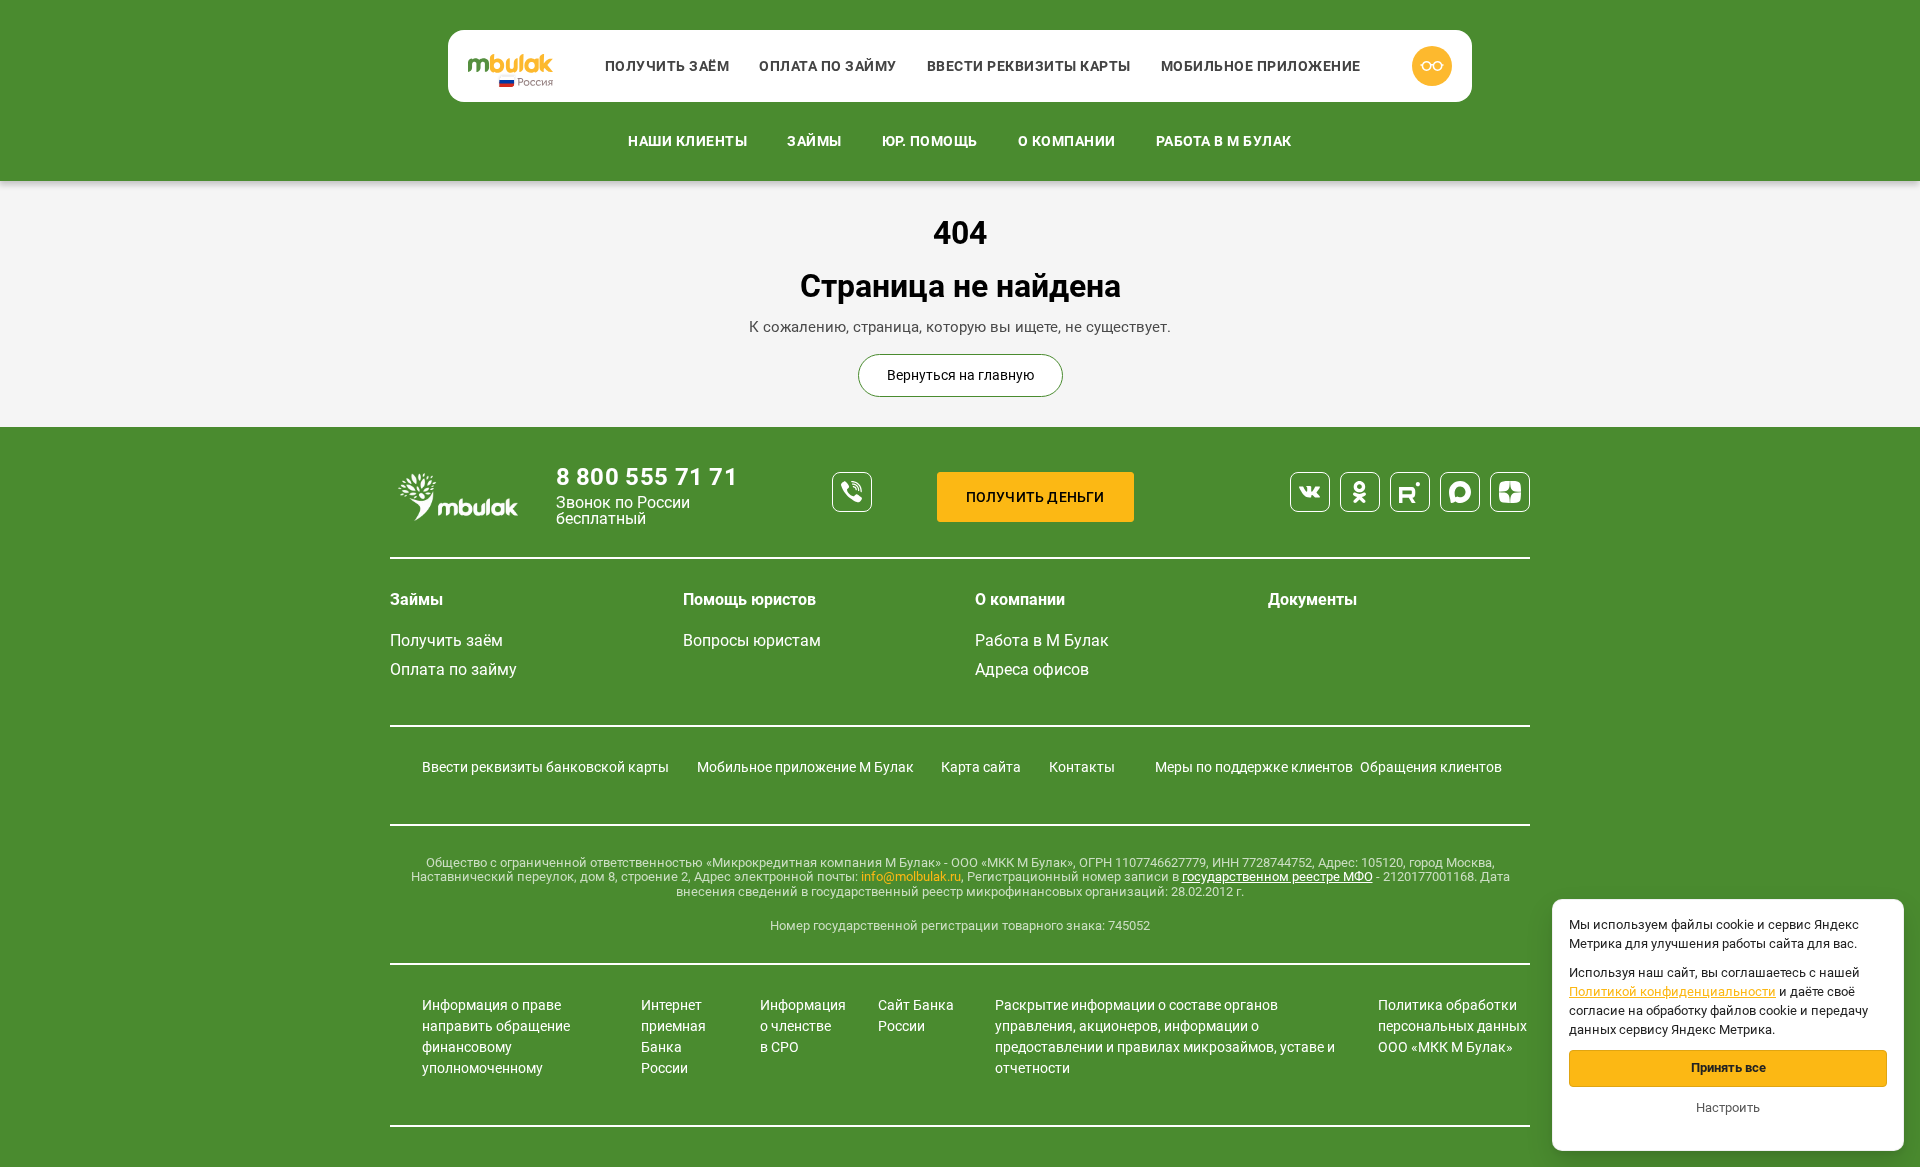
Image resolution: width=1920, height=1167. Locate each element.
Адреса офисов (1032, 669)
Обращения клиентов (1431, 767)
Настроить (1728, 1107)
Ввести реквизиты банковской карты (545, 767)
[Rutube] (1410, 492)
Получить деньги (1035, 497)
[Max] (1460, 492)
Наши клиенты (687, 141)
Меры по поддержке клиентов (1254, 767)
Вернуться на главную (960, 375)
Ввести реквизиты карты (1029, 66)
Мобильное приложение (1261, 66)
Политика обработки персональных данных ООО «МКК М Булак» (1452, 1026)
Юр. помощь (930, 141)
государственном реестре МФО (1277, 876)
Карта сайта (981, 767)
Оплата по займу (828, 66)
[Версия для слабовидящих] (1432, 66)
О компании (1067, 141)
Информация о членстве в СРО (803, 1026)
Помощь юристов (749, 599)
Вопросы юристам (752, 640)
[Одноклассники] (1360, 492)
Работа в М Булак (1224, 141)
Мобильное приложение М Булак (805, 767)
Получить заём (667, 66)
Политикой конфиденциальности (1672, 991)
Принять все (1728, 1067)
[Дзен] (1510, 492)
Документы (1312, 599)
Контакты (1082, 767)
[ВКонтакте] (1310, 492)
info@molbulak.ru (911, 876)
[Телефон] (852, 492)
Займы (814, 141)
